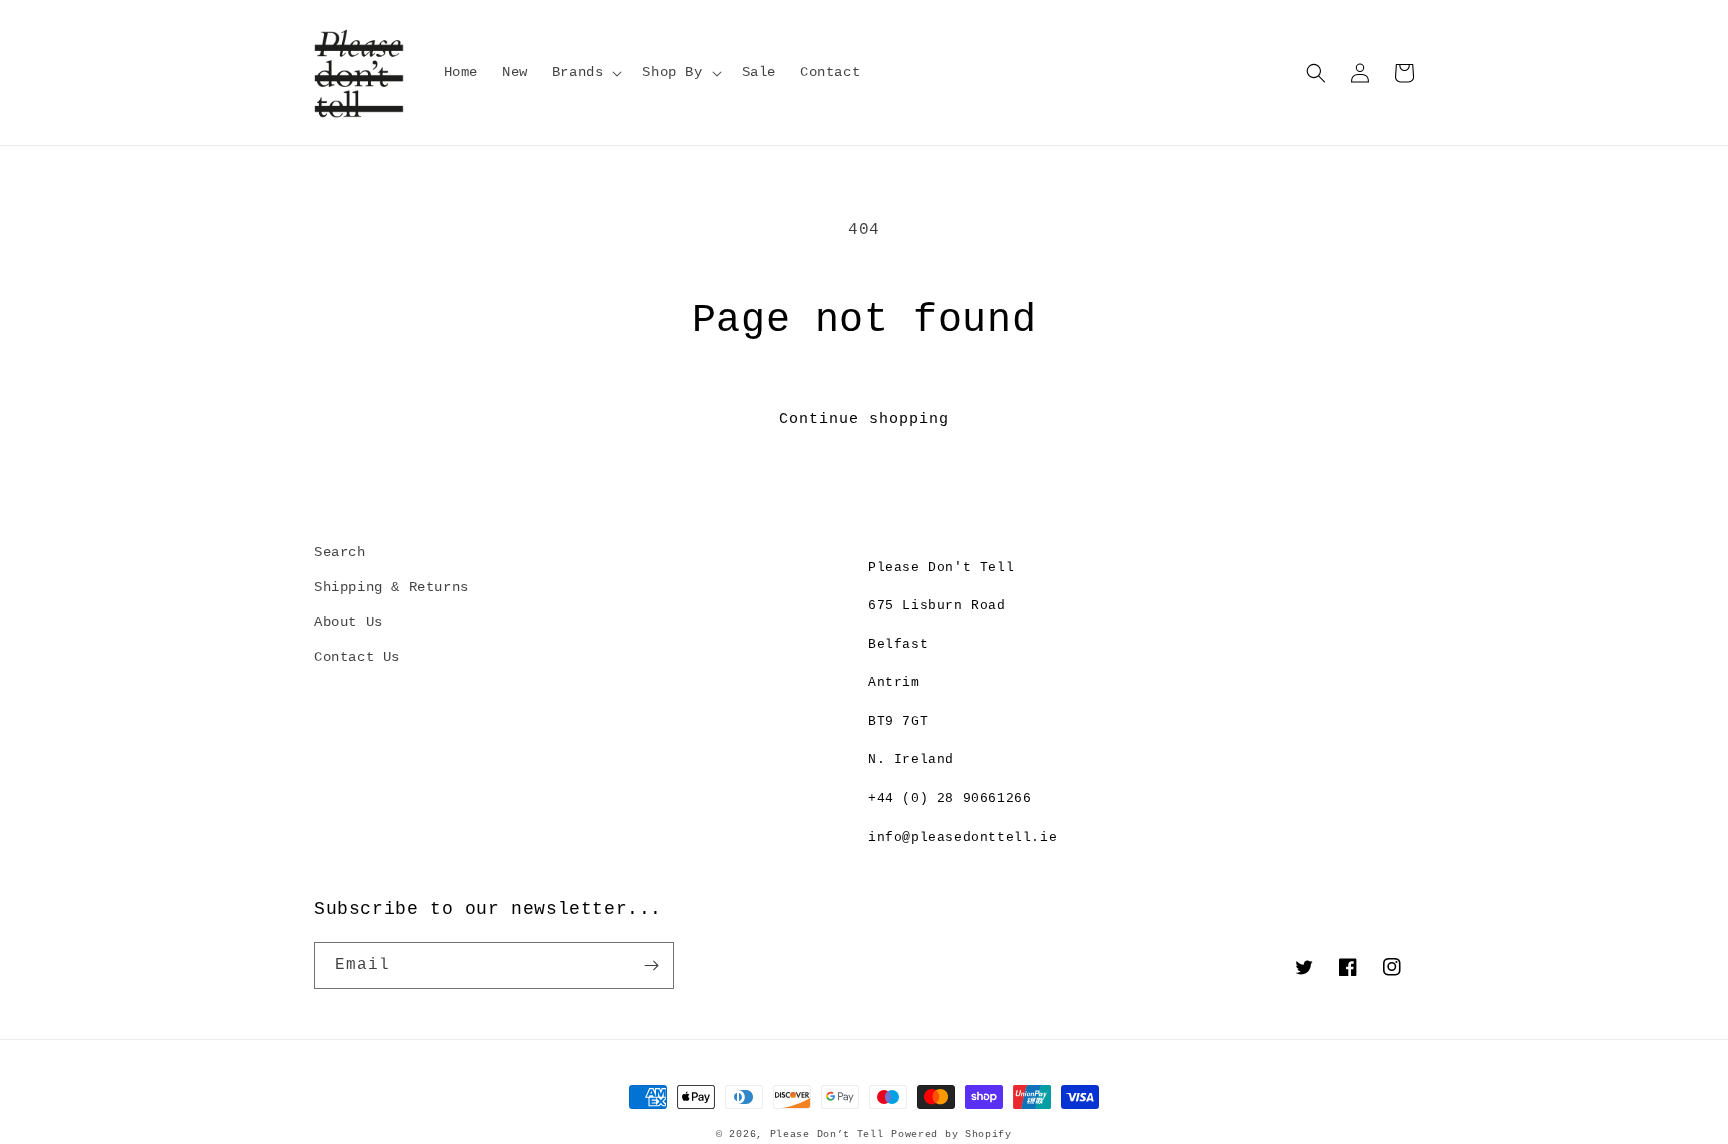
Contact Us (357, 657)
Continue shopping (864, 419)
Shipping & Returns (391, 587)
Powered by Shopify (951, 1134)
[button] (585, 72)
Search (340, 552)
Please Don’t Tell (827, 1134)
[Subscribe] (651, 965)
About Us (348, 622)
